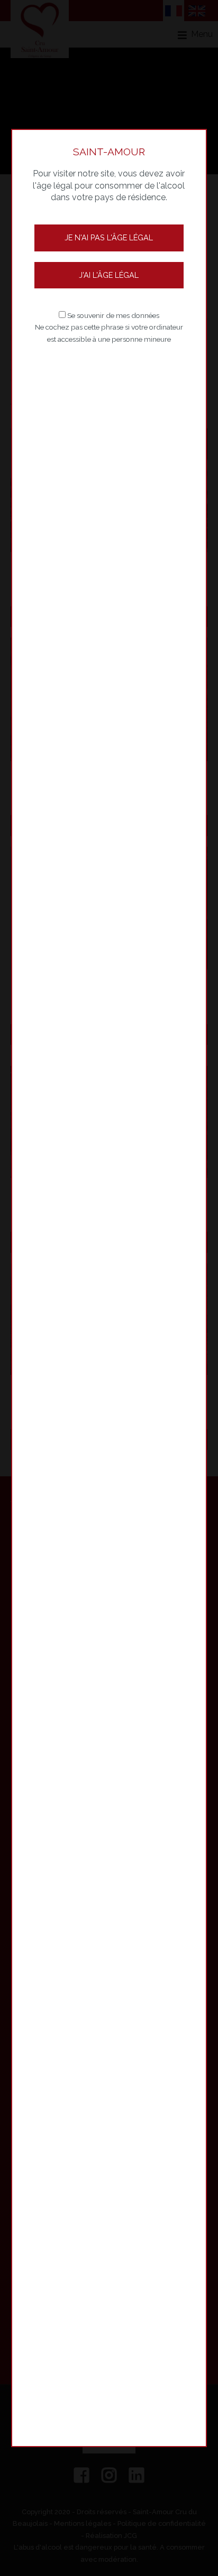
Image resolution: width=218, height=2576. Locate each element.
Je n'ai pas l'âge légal (109, 237)
